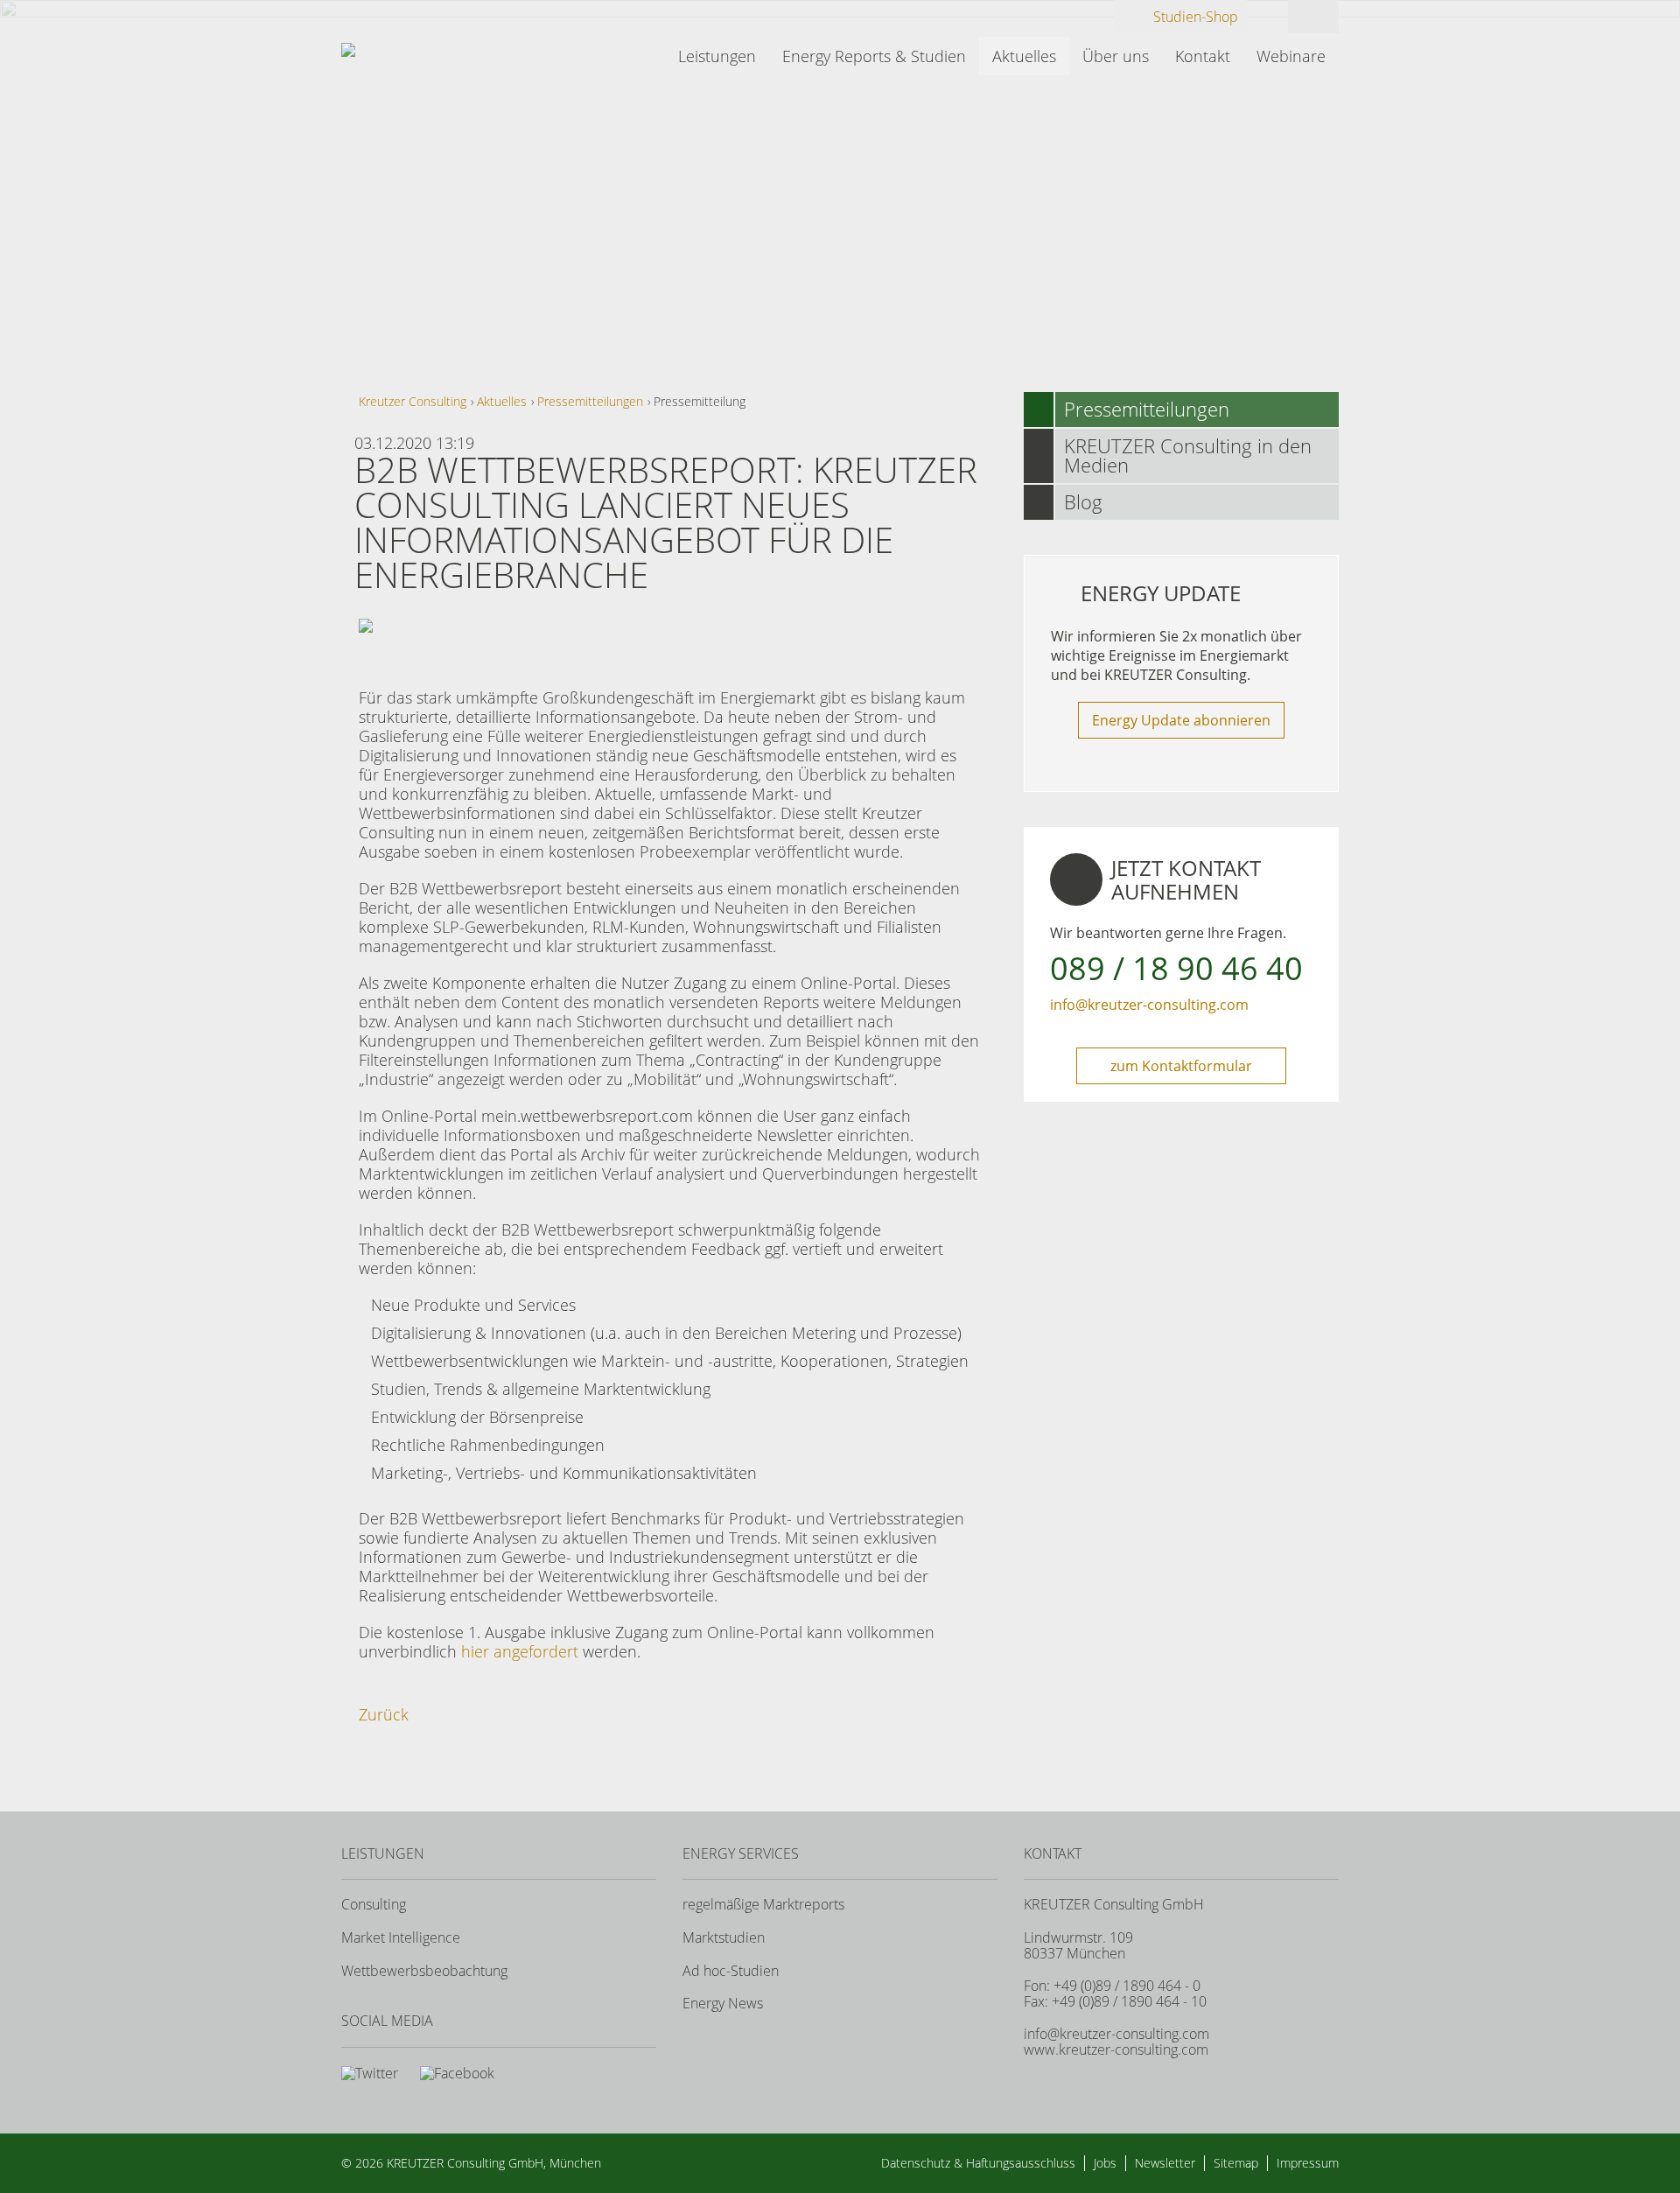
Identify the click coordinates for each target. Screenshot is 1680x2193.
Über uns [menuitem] (1116, 56)
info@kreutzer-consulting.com (1149, 1005)
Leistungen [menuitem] (717, 56)
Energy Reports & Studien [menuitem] (874, 56)
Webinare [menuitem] (1291, 56)
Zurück (384, 1714)
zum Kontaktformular (1181, 1066)
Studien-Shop (1196, 17)
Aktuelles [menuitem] (1024, 56)
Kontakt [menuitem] (1203, 56)
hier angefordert (520, 1651)
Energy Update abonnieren (1181, 720)
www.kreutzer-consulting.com (1116, 2049)
